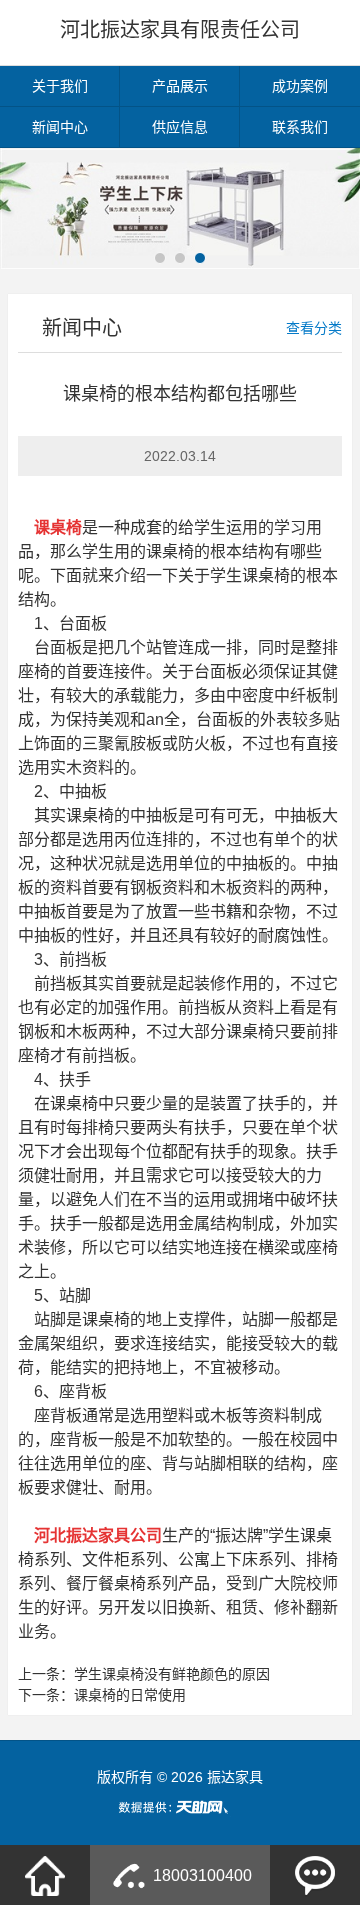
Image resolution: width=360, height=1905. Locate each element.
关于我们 (60, 86)
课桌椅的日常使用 (130, 1695)
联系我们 (300, 127)
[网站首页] (45, 1875)
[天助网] (180, 1807)
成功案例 (300, 86)
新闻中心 (60, 127)
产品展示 (180, 86)
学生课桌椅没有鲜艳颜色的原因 (172, 1674)
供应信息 (180, 127)
